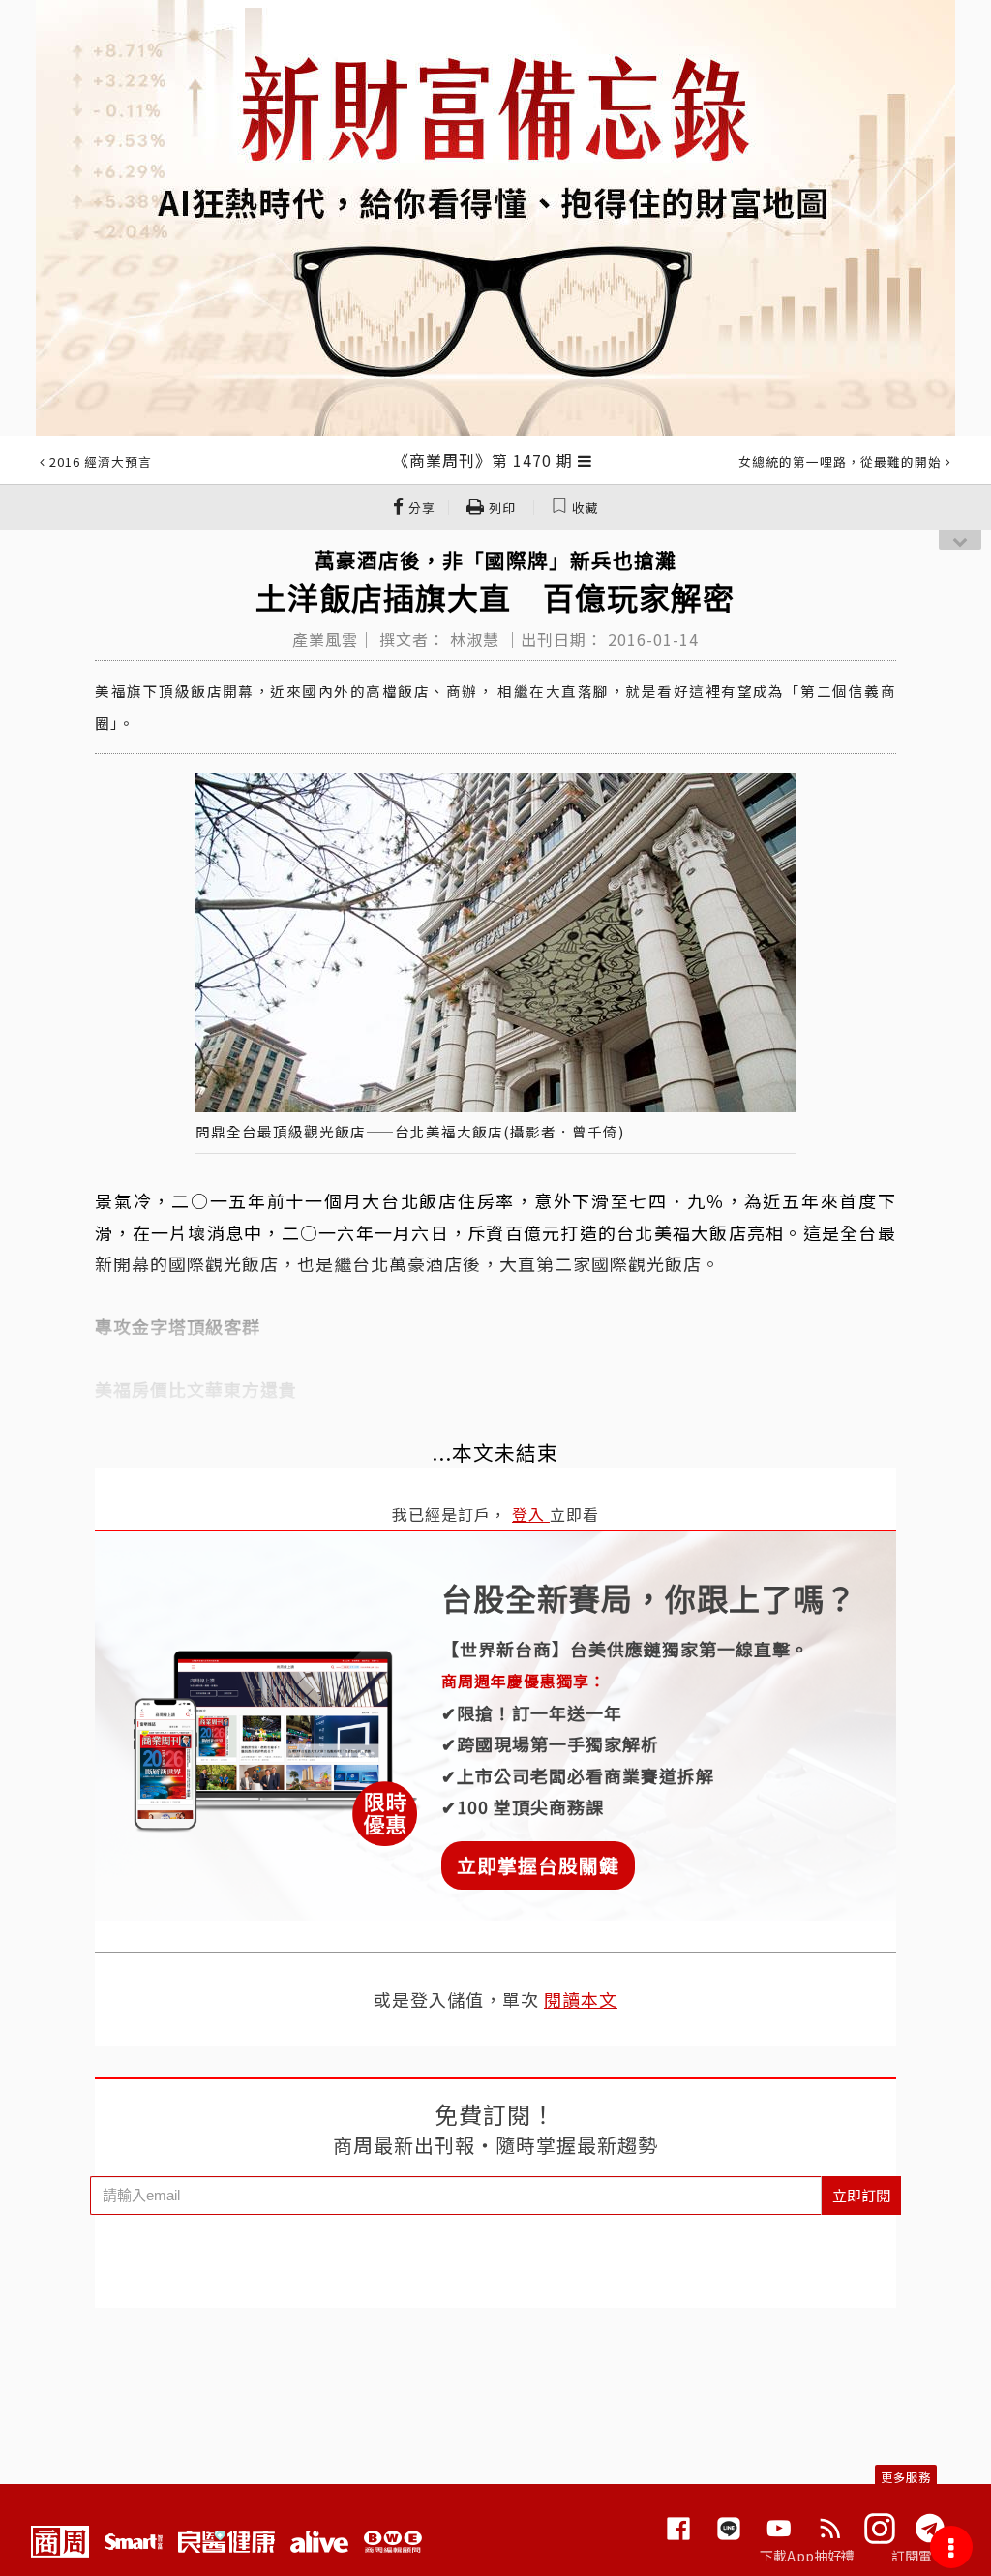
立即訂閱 (861, 2195)
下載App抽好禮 (808, 2556)
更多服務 (906, 2477)
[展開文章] (585, 460)
